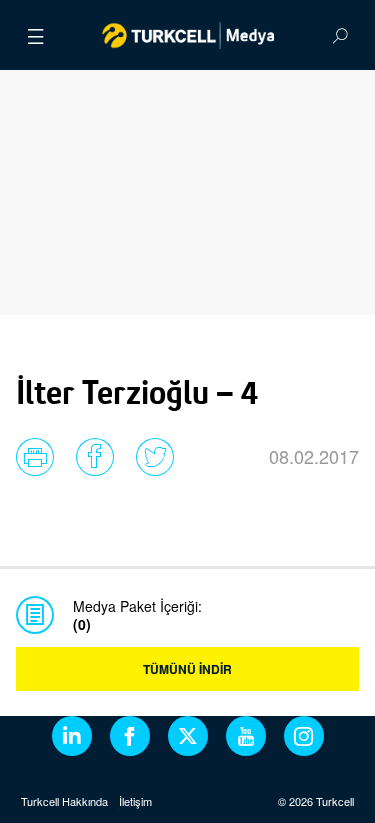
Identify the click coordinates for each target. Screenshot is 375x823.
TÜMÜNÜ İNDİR (187, 669)
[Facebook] (130, 736)
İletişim (135, 801)
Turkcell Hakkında (64, 801)
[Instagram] (304, 736)
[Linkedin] (72, 736)
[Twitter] (188, 736)
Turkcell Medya (187, 35)
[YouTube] (246, 736)
